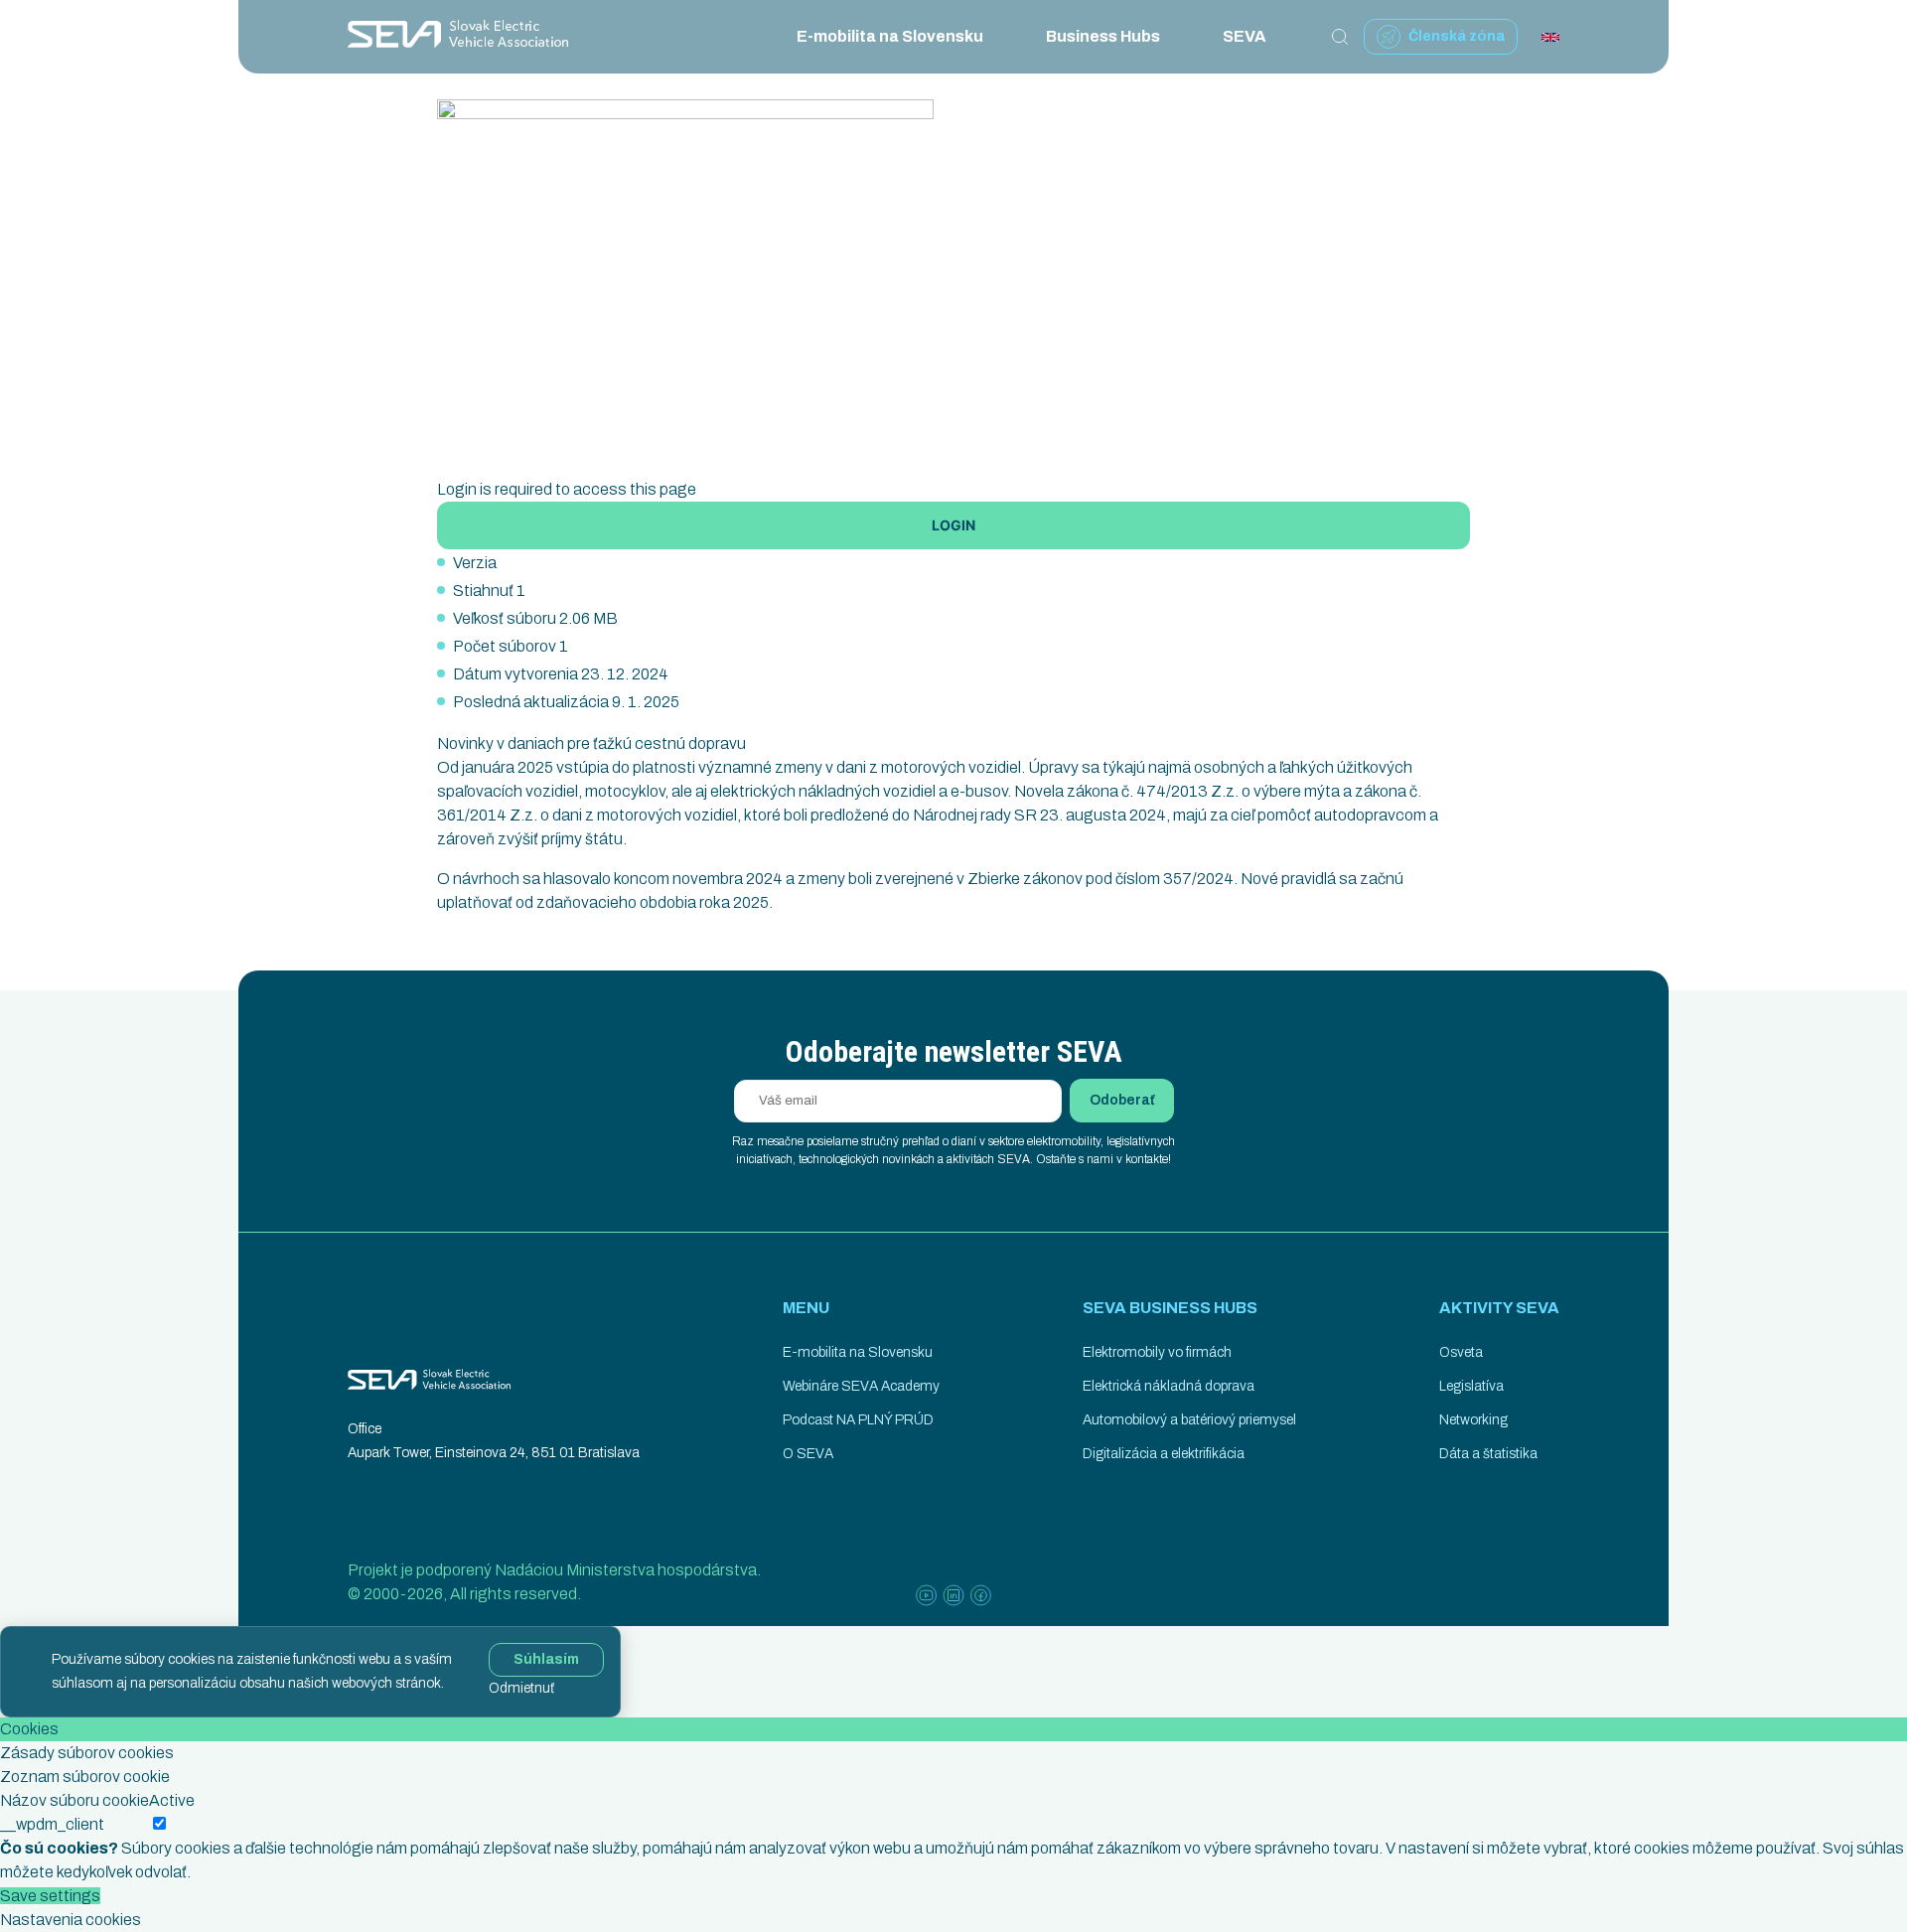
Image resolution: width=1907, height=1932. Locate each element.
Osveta (1461, 1352)
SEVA (1245, 36)
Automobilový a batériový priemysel (1189, 1420)
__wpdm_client (52, 1824)
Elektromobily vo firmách (1157, 1352)
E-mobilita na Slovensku (890, 36)
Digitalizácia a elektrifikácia (1164, 1454)
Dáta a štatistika (1488, 1454)
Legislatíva (1471, 1386)
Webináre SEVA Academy (861, 1386)
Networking (1473, 1420)
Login (953, 525)
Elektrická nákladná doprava (1169, 1386)
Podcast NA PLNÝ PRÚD (858, 1420)
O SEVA (808, 1454)
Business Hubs (1103, 36)
